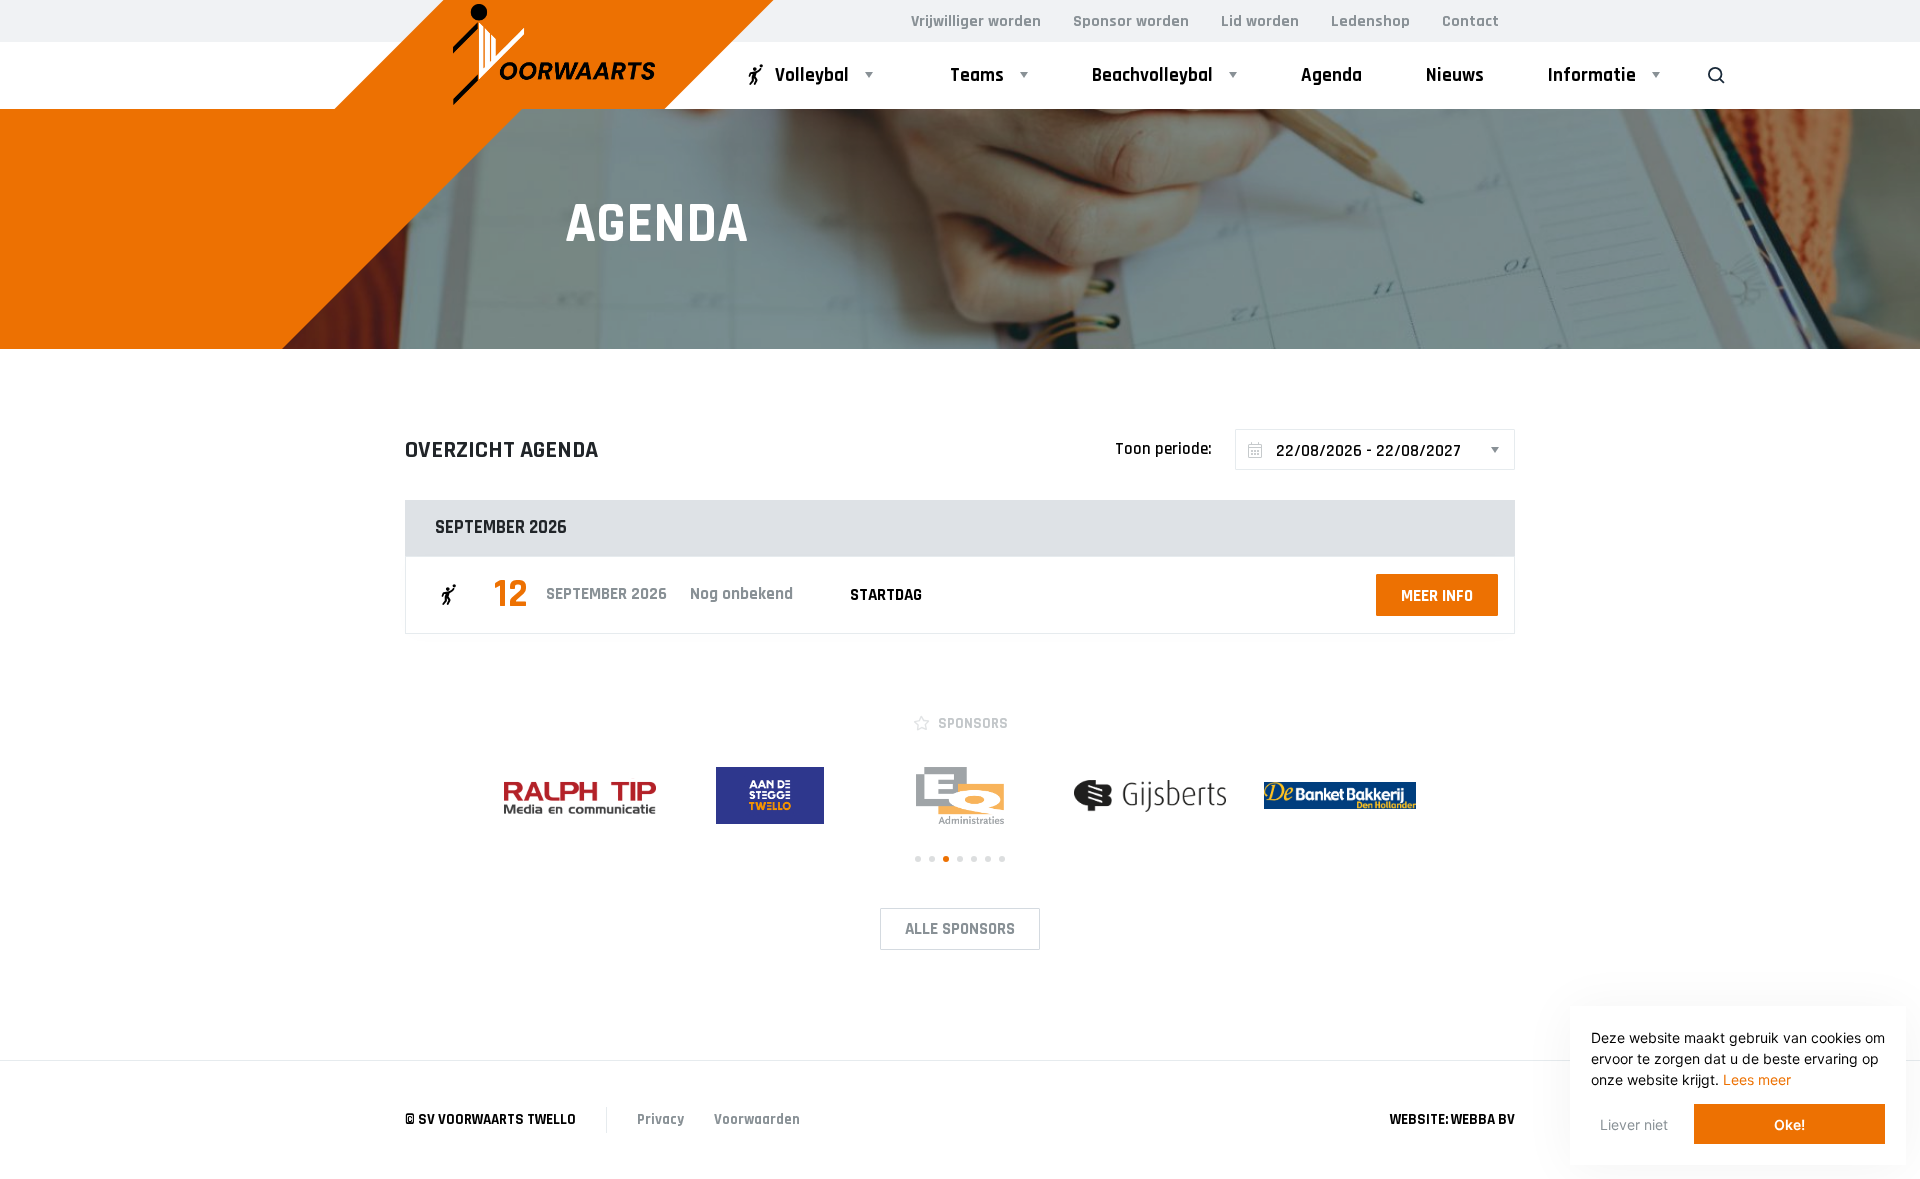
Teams (977, 75)
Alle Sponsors (960, 929)
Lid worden (1260, 21)
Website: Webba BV (1452, 1119)
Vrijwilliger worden (976, 21)
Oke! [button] (1789, 1124)
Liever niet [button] (1634, 1124)
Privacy (660, 1119)
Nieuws (1455, 75)
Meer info (1437, 596)
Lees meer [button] (1757, 1079)
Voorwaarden (757, 1119)
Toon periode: (1163, 449)
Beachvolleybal (1152, 75)
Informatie (1592, 75)
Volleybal (812, 75)
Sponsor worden (1131, 21)
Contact (1470, 21)
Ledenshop (1370, 21)
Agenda (1331, 75)
